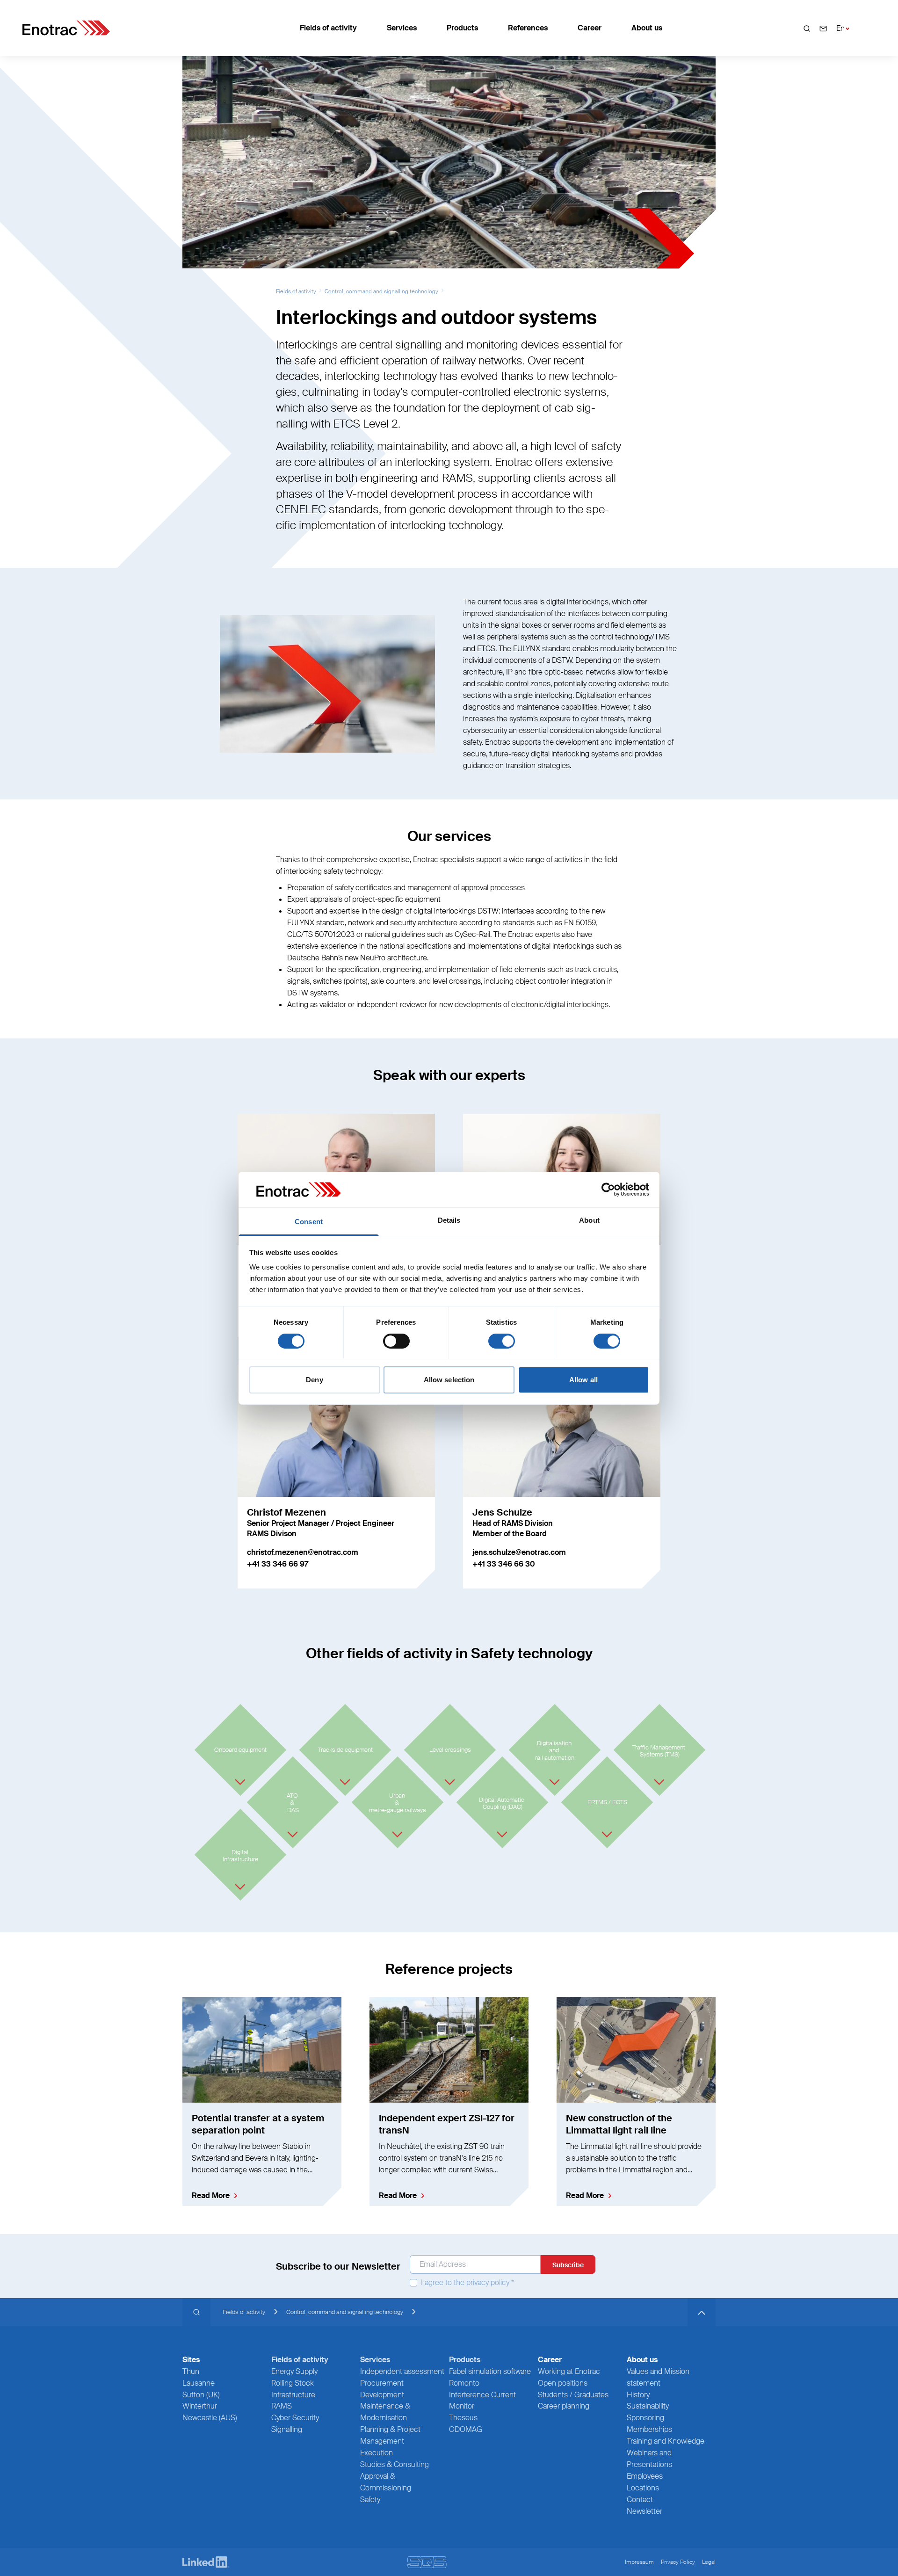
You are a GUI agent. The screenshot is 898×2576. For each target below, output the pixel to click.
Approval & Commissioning (386, 2482)
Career (590, 28)
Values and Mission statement (658, 2377)
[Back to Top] (702, 2312)
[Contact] (823, 28)
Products (462, 28)
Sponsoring (645, 2418)
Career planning (564, 2406)
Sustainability (648, 2406)
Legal (709, 2562)
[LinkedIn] (206, 2562)
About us (647, 28)
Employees (645, 2476)
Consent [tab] (309, 1222)
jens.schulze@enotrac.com (519, 1552)
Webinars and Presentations (649, 2459)
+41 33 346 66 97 (278, 1564)
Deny (314, 1380)
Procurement (382, 2383)
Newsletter (645, 2511)
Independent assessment (402, 2371)
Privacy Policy (678, 2562)
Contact (640, 2500)
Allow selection (449, 1380)
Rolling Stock (293, 2383)
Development (382, 2395)
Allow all (583, 1380)
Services (402, 28)
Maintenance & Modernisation (385, 2412)
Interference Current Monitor (482, 2401)
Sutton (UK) (201, 2395)
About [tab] (589, 1220)
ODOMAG (466, 2429)
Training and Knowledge (666, 2441)
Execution (377, 2453)
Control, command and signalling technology (381, 291)
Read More (211, 2195)
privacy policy (488, 2283)
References (528, 28)
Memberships (649, 2429)
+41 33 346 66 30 (504, 1564)
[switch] (396, 1341)
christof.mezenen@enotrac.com (303, 1552)
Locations (643, 2488)
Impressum (639, 2562)
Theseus (463, 2418)
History (638, 2395)
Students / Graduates (573, 2395)
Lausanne (199, 2383)
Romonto (464, 2383)
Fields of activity (328, 28)
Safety (370, 2500)
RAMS (282, 2406)
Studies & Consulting (395, 2464)
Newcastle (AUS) (210, 2418)
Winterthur (200, 2406)
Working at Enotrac (569, 2371)
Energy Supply (294, 2371)
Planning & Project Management (390, 2435)
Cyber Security (295, 2418)
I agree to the (467, 2283)
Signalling (287, 2429)
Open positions (563, 2383)
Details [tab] (449, 1220)
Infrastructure (293, 2395)
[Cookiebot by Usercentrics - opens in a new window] (608, 1190)
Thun (191, 2371)
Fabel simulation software (490, 2371)
